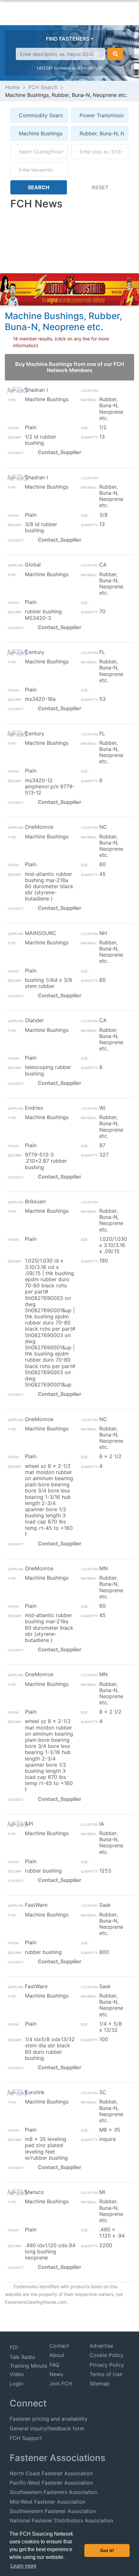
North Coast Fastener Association (51, 2473)
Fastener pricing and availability (49, 2419)
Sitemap (100, 2384)
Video (17, 2374)
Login (16, 2384)
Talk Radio (22, 2357)
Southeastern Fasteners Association (53, 2492)
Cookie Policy (107, 2355)
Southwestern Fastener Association (53, 2511)
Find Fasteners (68, 39)
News (56, 2374)
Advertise (101, 2346)
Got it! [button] (107, 2550)
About (57, 2355)
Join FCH (61, 2384)
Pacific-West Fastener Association (51, 2483)
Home (12, 87)
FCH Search (43, 87)
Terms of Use (106, 2374)
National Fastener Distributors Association (61, 2520)
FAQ (54, 2365)
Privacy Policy (107, 2365)
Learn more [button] (23, 2566)
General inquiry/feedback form (47, 2428)
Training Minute (28, 2366)
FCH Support (26, 2438)
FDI (14, 2347)
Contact (59, 2346)
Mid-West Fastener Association (48, 2502)
